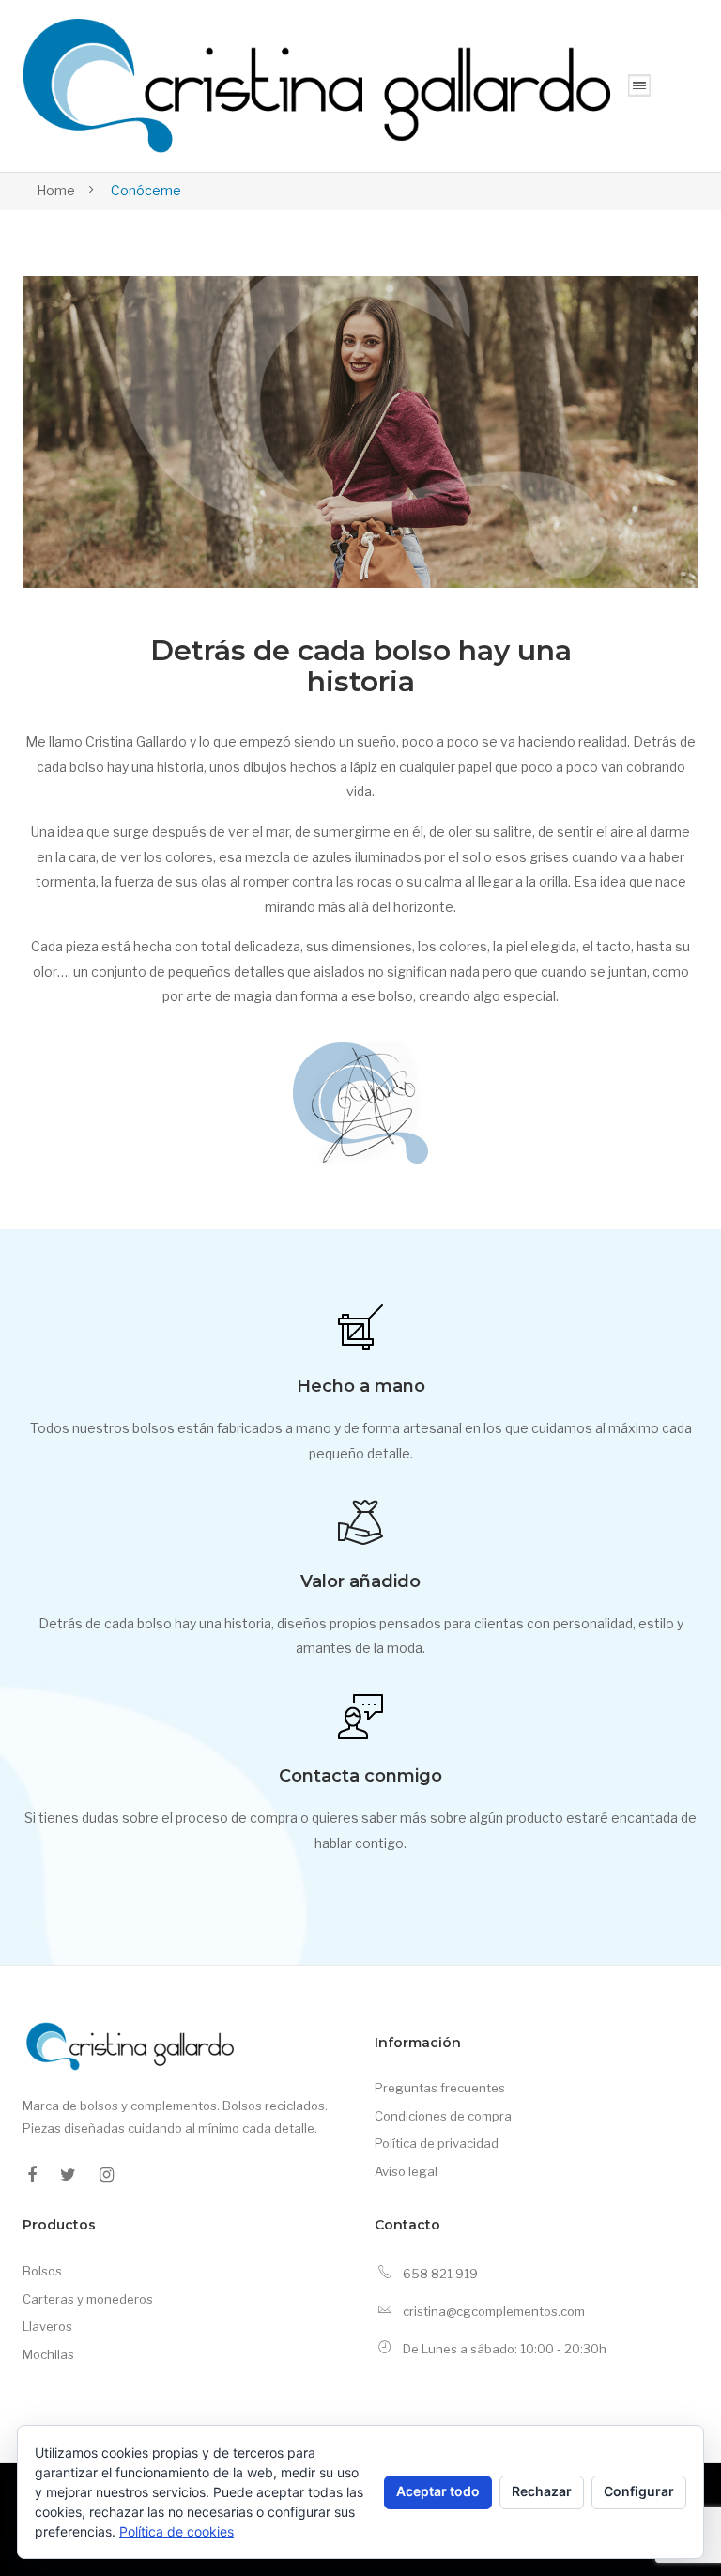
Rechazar (542, 2491)
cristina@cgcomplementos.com (494, 2311)
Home (56, 190)
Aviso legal (406, 2171)
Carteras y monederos (88, 2299)
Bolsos (42, 2271)
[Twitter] (68, 2175)
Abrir (639, 85)
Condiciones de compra (443, 2116)
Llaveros (47, 2326)
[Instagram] (107, 2175)
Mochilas (48, 2354)
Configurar (639, 2491)
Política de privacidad (437, 2143)
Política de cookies (176, 2531)
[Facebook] (32, 2175)
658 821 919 (440, 2274)
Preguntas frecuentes (440, 2088)
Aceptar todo (438, 2491)
